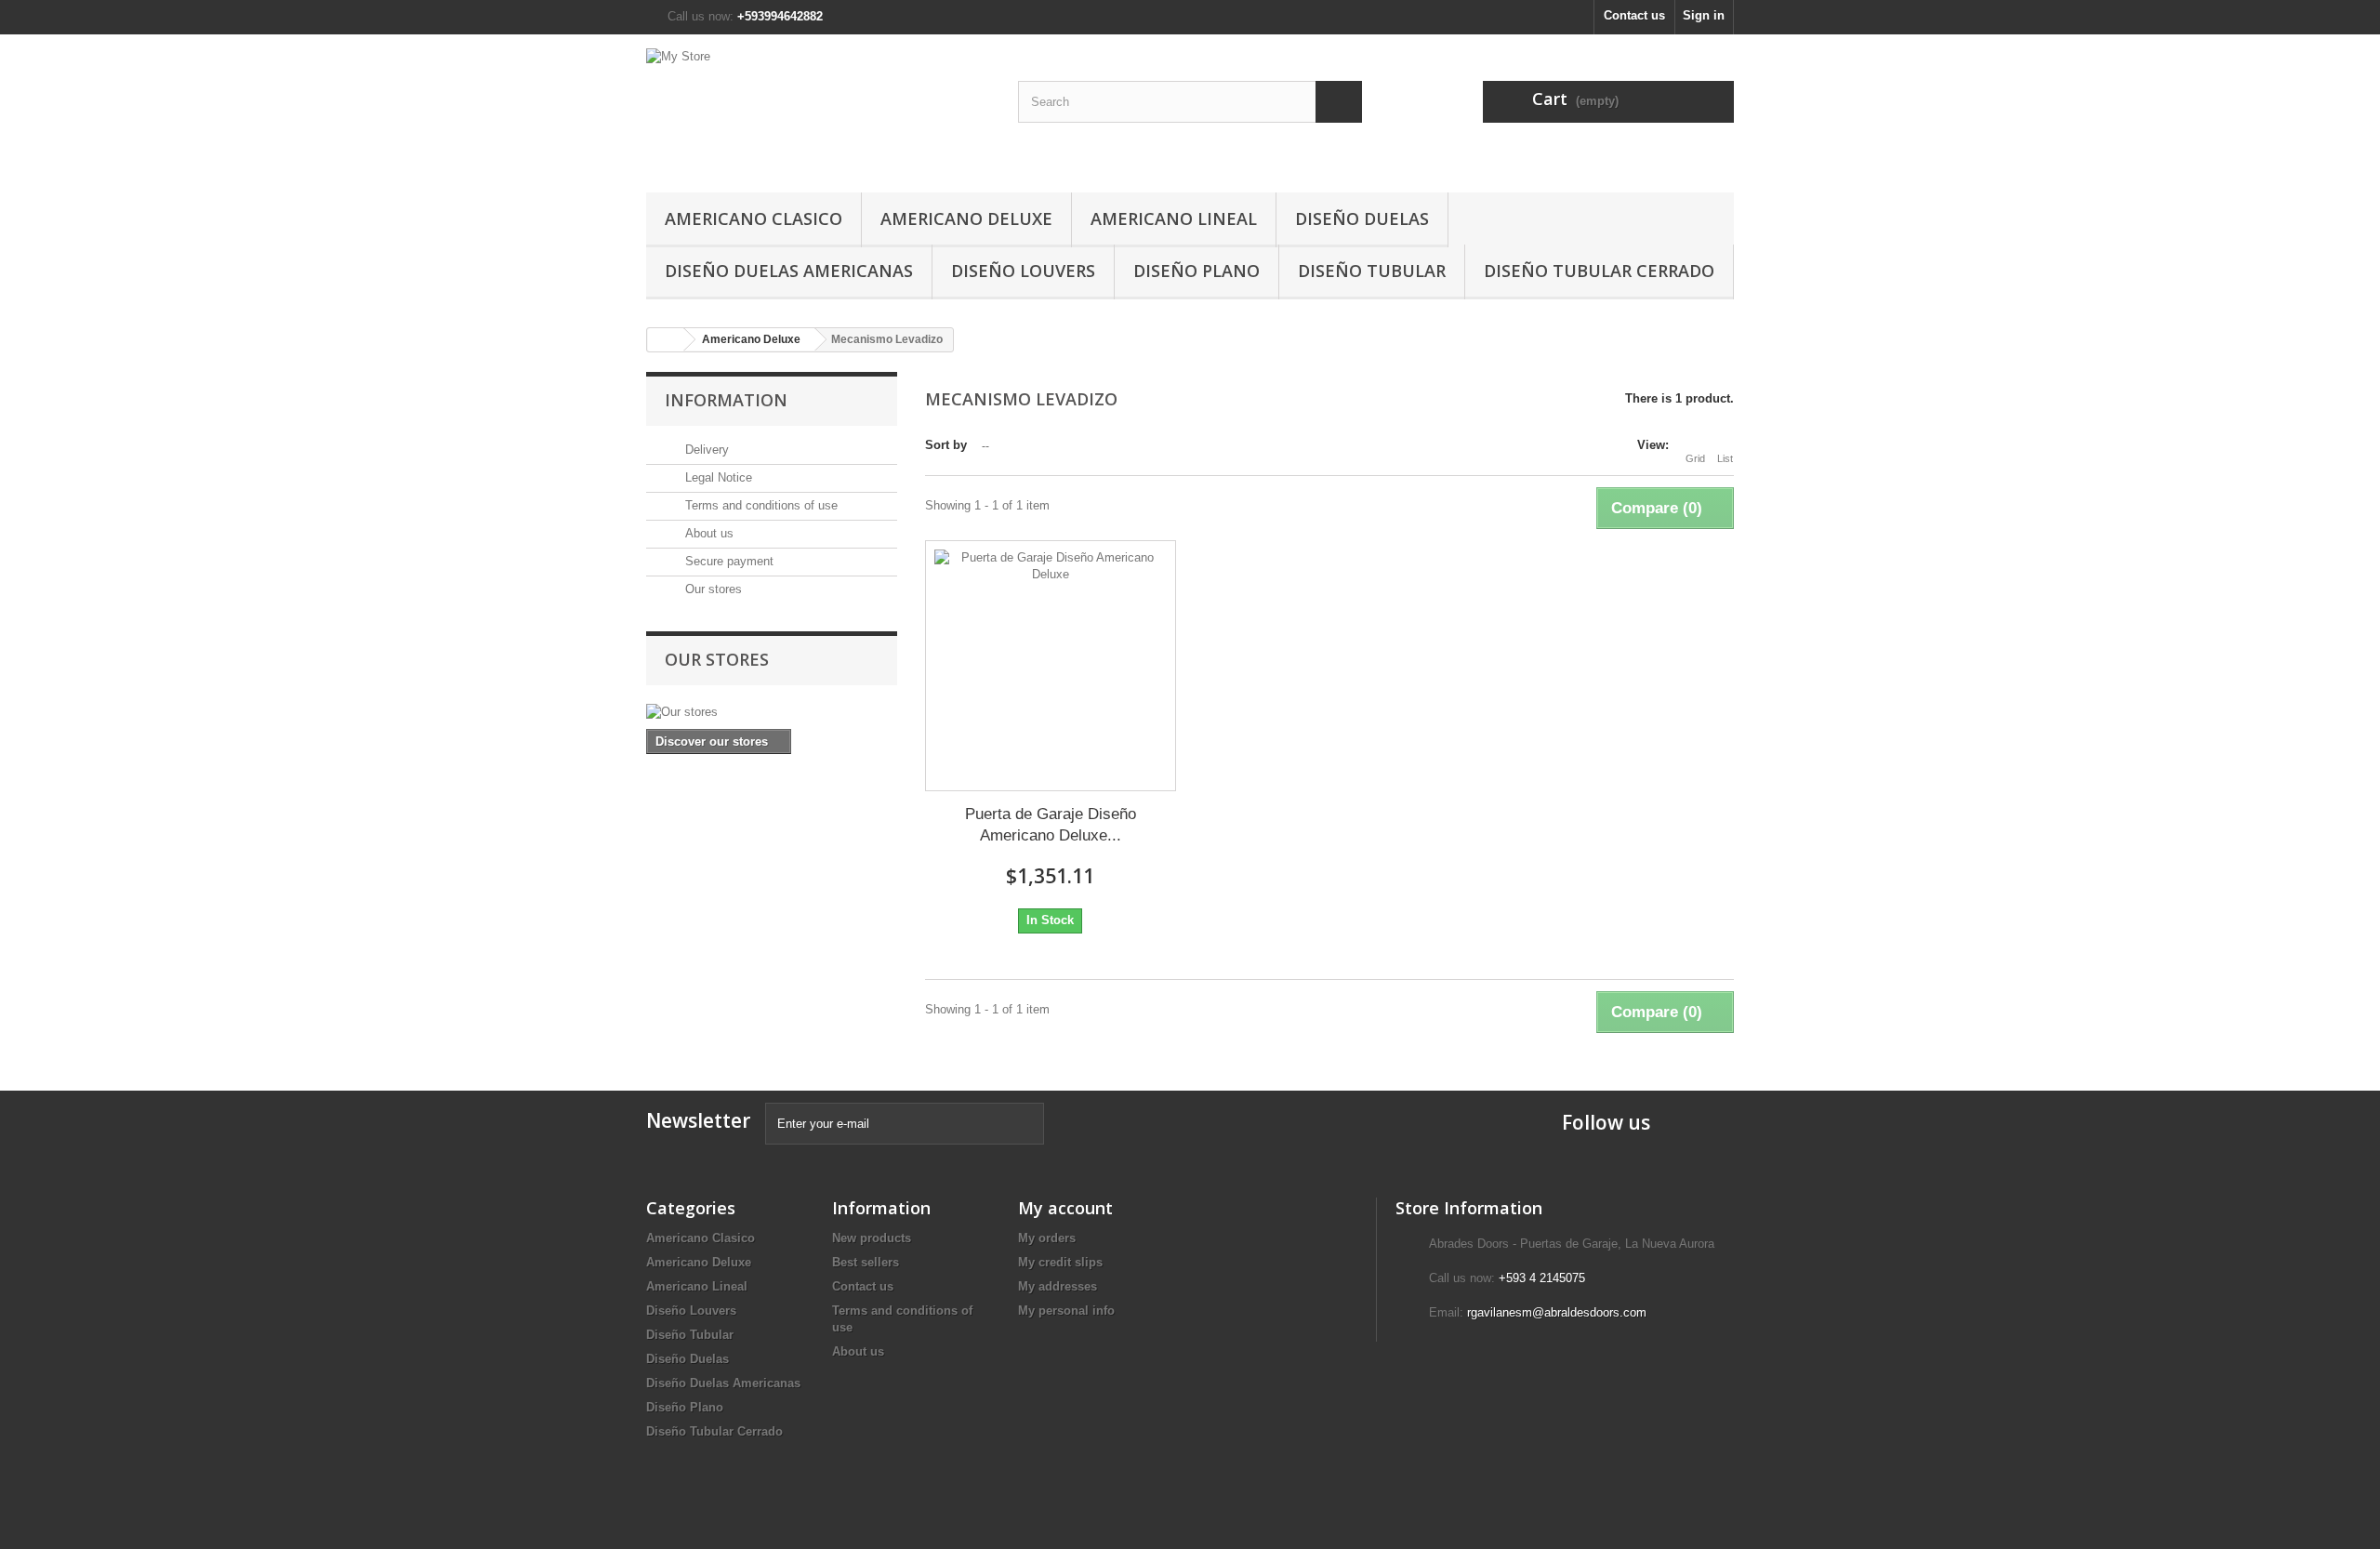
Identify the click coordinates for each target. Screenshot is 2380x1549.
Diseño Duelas (1362, 218)
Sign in (1704, 15)
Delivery (705, 450)
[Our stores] (772, 712)
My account (1065, 1208)
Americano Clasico (754, 218)
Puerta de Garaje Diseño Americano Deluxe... (1051, 825)
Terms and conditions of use (760, 505)
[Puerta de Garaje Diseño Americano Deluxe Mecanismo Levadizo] (1051, 666)
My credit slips (1060, 1262)
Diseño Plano (1197, 271)
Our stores (712, 589)
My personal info (1066, 1311)
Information (726, 400)
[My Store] (818, 109)
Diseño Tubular (1372, 271)
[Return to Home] (666, 340)
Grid (1695, 458)
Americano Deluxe (966, 218)
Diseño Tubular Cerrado (1599, 271)
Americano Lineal (1174, 218)
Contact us (1634, 15)
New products (872, 1238)
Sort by (946, 445)
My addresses (1058, 1286)
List (1725, 458)
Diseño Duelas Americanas (789, 271)
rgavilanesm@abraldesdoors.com (1557, 1312)
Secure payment (727, 561)
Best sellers (866, 1262)
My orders (1047, 1238)
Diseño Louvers (1023, 271)
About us (707, 533)
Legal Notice (717, 477)
